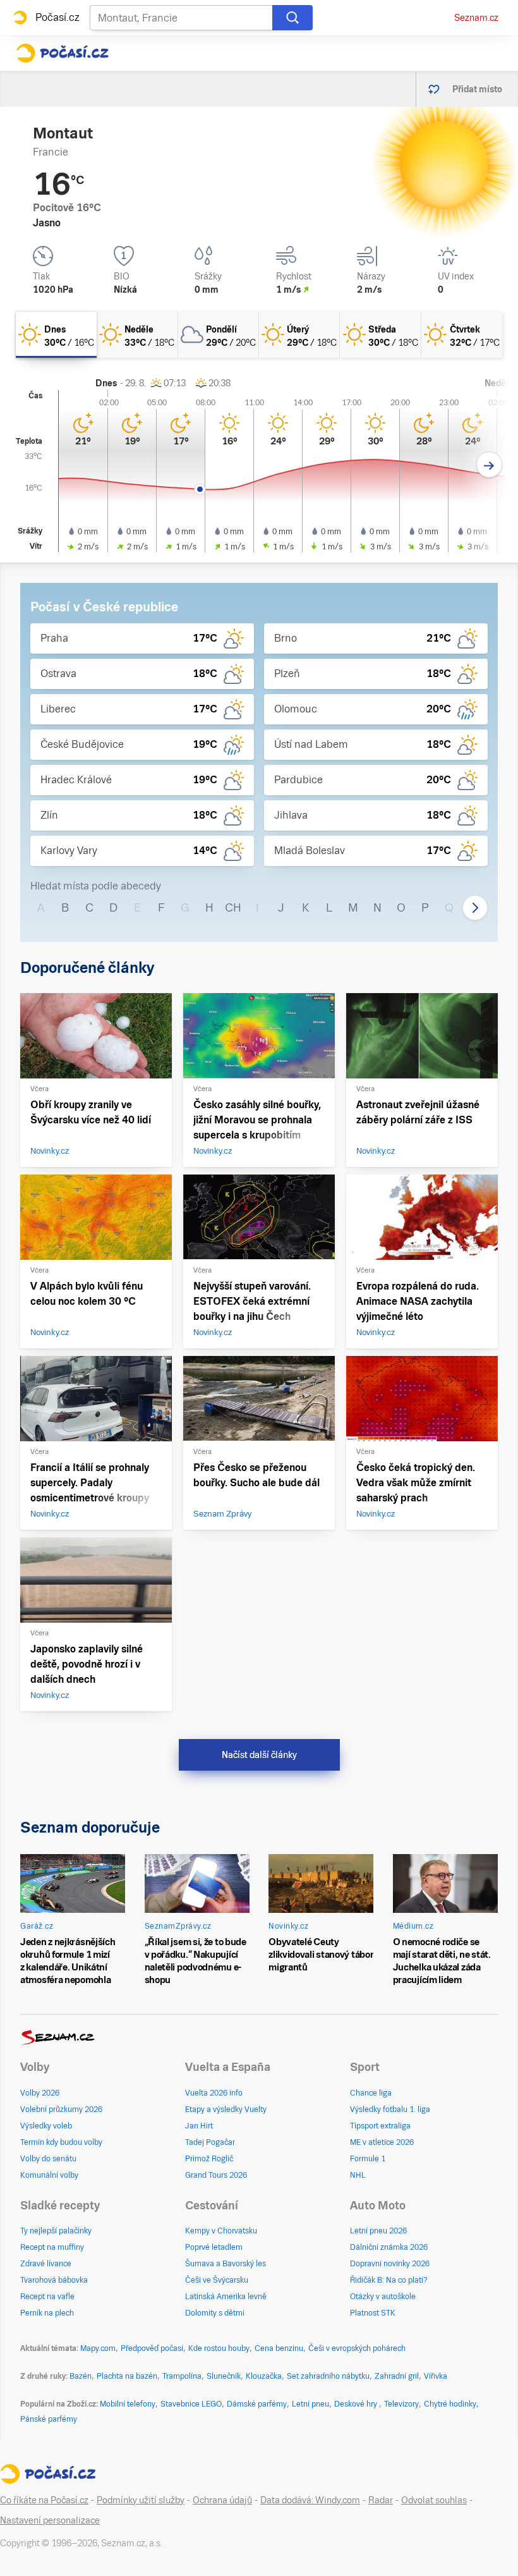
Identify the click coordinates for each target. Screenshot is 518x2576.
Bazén (81, 2376)
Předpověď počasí (152, 2348)
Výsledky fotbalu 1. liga (390, 2109)
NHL (358, 2175)
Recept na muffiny (52, 2247)
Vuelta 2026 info (214, 2093)
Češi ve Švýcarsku (217, 2280)
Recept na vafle (47, 2297)
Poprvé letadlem (214, 2247)
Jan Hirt (199, 2126)
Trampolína (182, 2376)
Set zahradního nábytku (328, 2376)
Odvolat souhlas (434, 2500)
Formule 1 (368, 2159)
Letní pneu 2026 (378, 2231)
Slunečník (224, 2376)
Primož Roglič (209, 2159)
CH (233, 907)
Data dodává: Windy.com (310, 2500)
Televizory (401, 2404)
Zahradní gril (397, 2376)
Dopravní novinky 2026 (390, 2264)
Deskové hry (357, 2404)
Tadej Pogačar (210, 2142)
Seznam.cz (476, 18)
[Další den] (489, 465)
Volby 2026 (40, 2093)
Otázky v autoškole (383, 2297)
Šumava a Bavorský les (226, 2264)
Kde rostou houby (219, 2348)
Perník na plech (47, 2313)
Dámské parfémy (257, 2404)
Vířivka (436, 2376)
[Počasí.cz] (62, 53)
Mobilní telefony (128, 2404)
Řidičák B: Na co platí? (389, 2280)
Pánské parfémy (49, 2419)
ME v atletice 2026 (382, 2142)
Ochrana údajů (222, 2500)
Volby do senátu (48, 2159)
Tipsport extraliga (380, 2126)
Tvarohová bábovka (54, 2280)
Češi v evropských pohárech (357, 2348)
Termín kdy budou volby (61, 2142)
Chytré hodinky (450, 2404)
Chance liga (371, 2093)
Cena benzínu (279, 2348)
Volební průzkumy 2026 (61, 2109)
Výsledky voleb (46, 2126)
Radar (381, 2500)
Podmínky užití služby (141, 2500)
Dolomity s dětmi (215, 2313)
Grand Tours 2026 (216, 2175)
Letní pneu (310, 2404)
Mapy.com (98, 2348)
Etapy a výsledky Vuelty (226, 2109)
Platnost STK (373, 2313)
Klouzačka (264, 2376)
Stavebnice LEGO (191, 2404)
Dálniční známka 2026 (389, 2247)
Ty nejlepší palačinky (56, 2231)
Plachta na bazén (127, 2376)
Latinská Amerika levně (226, 2297)
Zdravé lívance (46, 2264)
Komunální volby (49, 2175)
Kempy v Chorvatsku (221, 2231)
